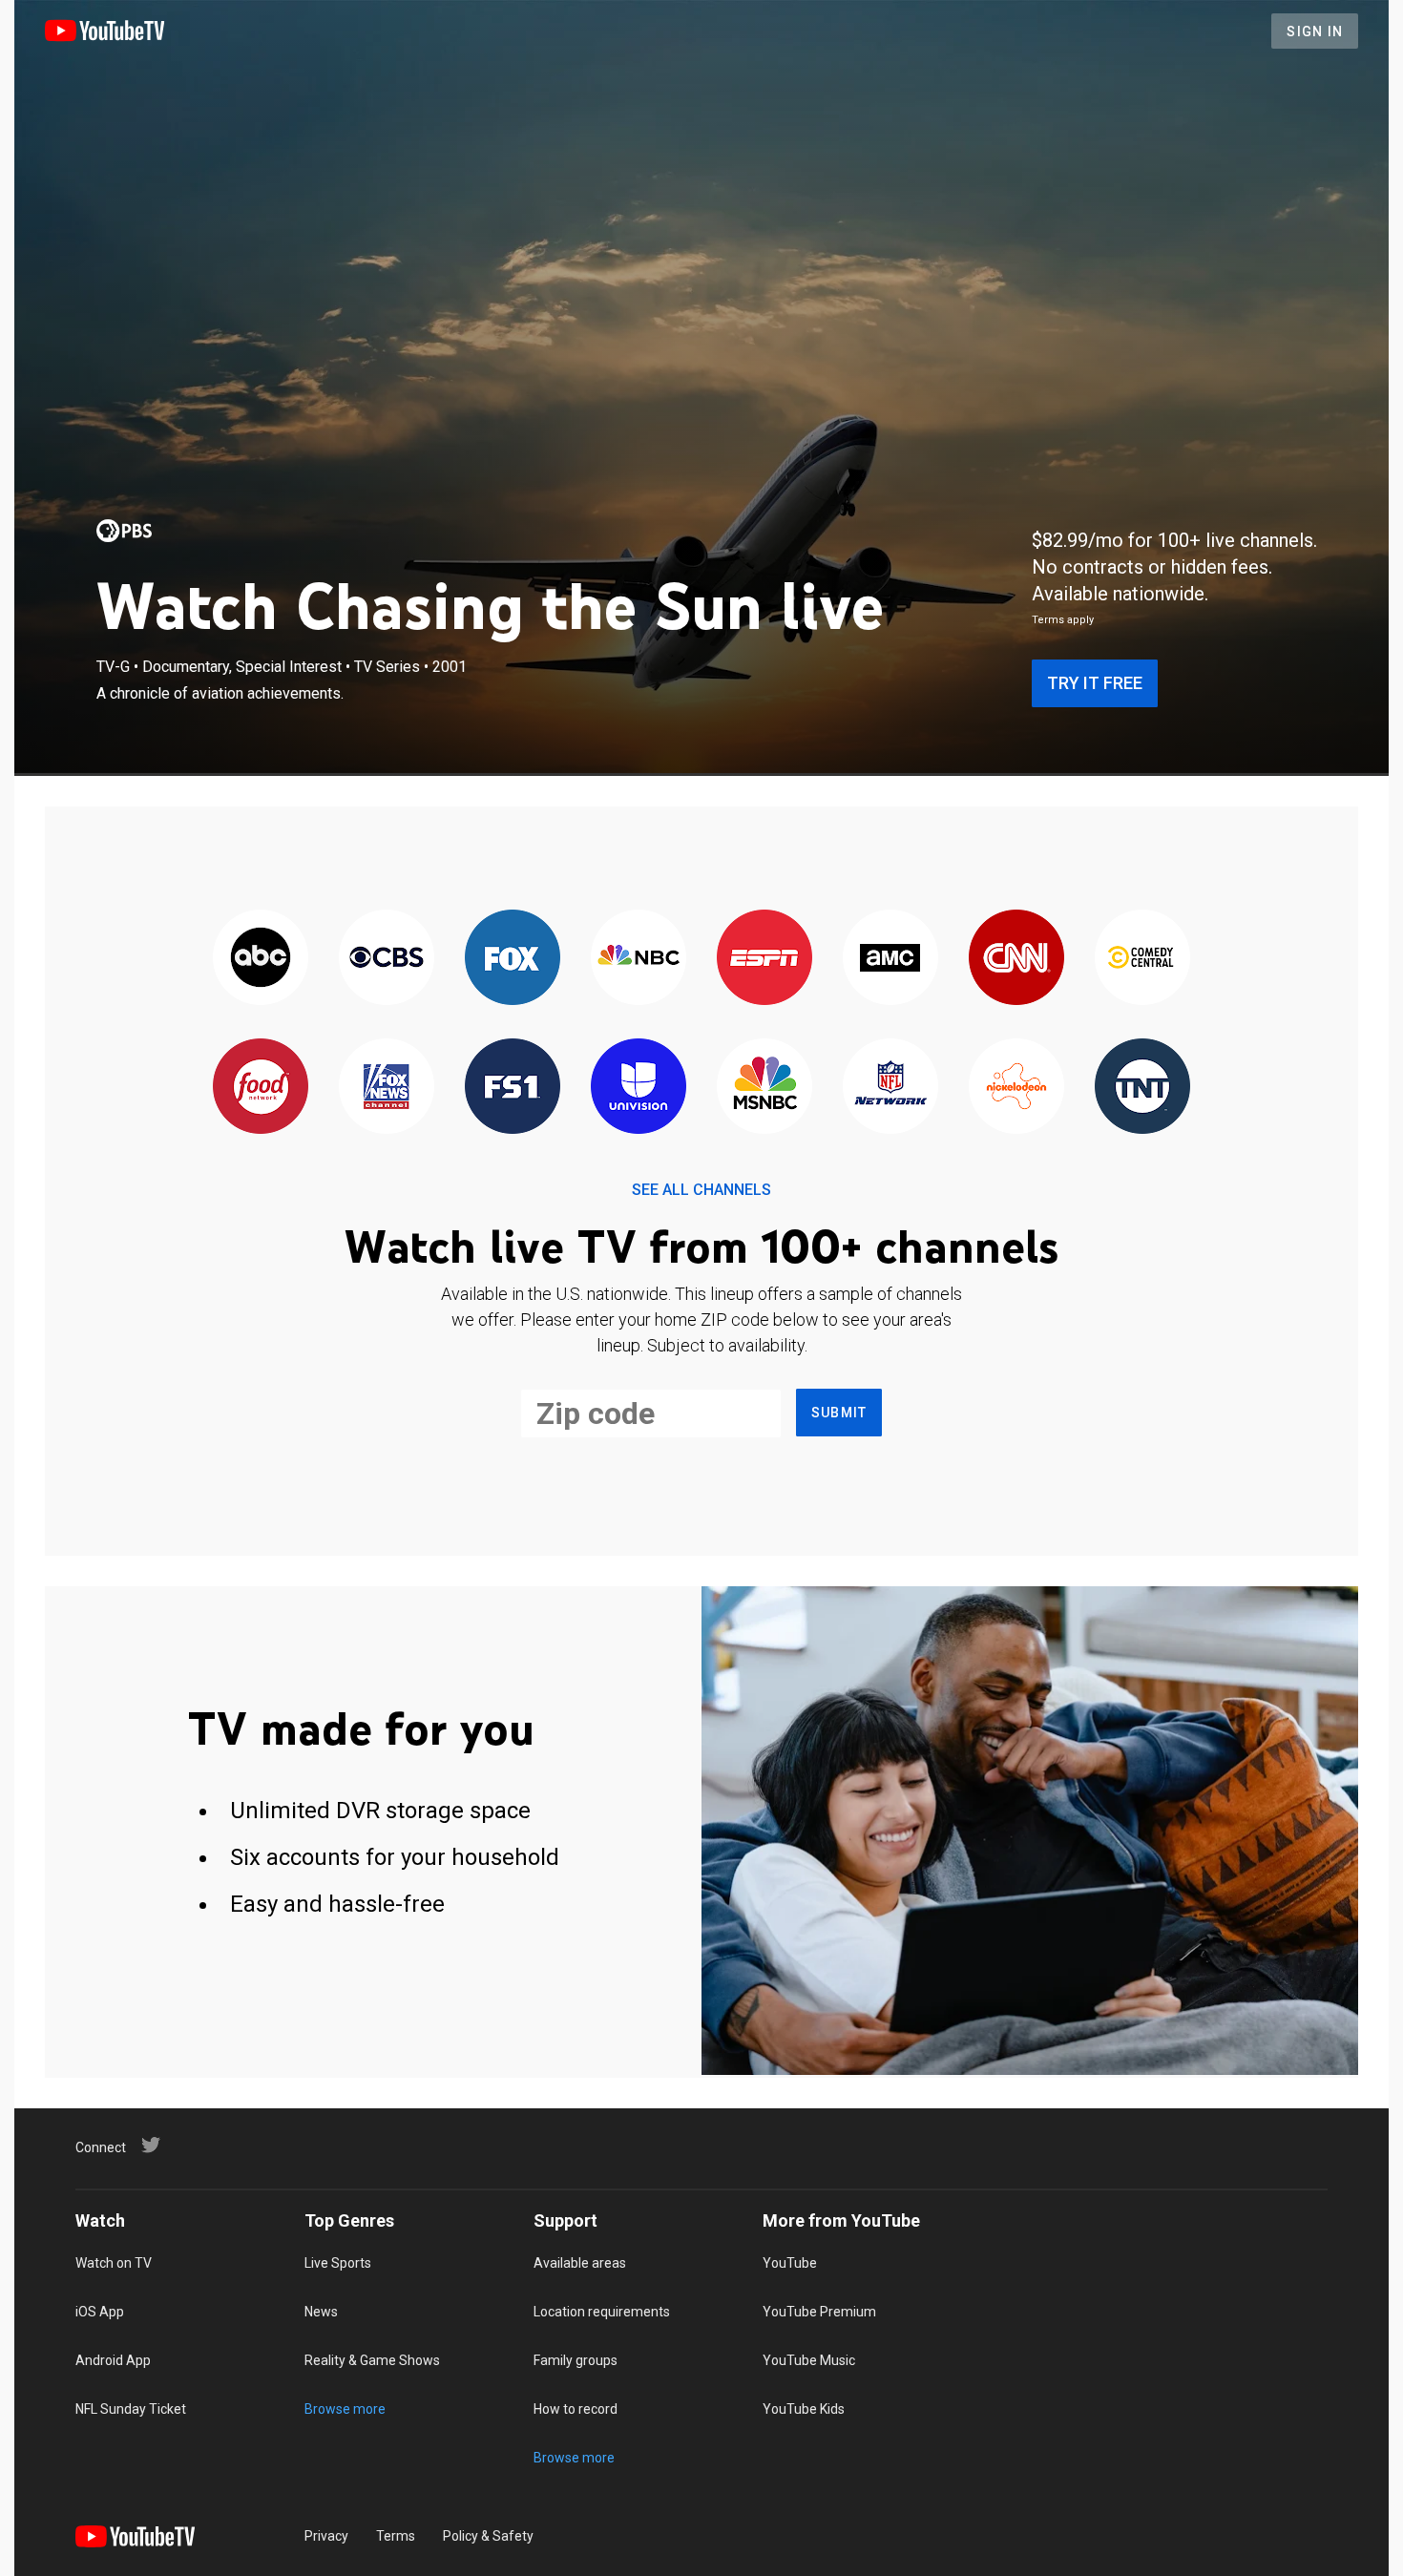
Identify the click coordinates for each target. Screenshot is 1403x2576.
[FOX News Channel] (387, 1088)
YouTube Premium (819, 2312)
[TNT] (1142, 1088)
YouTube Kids (804, 2409)
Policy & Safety (488, 2536)
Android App (113, 2360)
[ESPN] (764, 959)
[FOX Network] (513, 959)
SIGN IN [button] (1315, 31)
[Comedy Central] (1142, 959)
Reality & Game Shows (372, 2360)
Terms (396, 2536)
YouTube (790, 2263)
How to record (576, 2409)
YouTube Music (809, 2360)
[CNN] (1016, 959)
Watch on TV (114, 2263)
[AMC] (890, 959)
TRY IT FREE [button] (1095, 683)
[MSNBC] (764, 1088)
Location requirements (602, 2312)
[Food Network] (261, 1088)
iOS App (100, 2312)
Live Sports (338, 2263)
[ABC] (261, 959)
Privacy (326, 2536)
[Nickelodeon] (1016, 1088)
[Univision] (639, 1088)
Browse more (345, 2409)
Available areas (580, 2263)
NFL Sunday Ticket (131, 2409)
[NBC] (639, 959)
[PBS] (124, 531)
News (321, 2312)
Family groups (576, 2360)
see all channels (701, 1190)
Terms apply (1063, 620)
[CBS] (387, 959)
